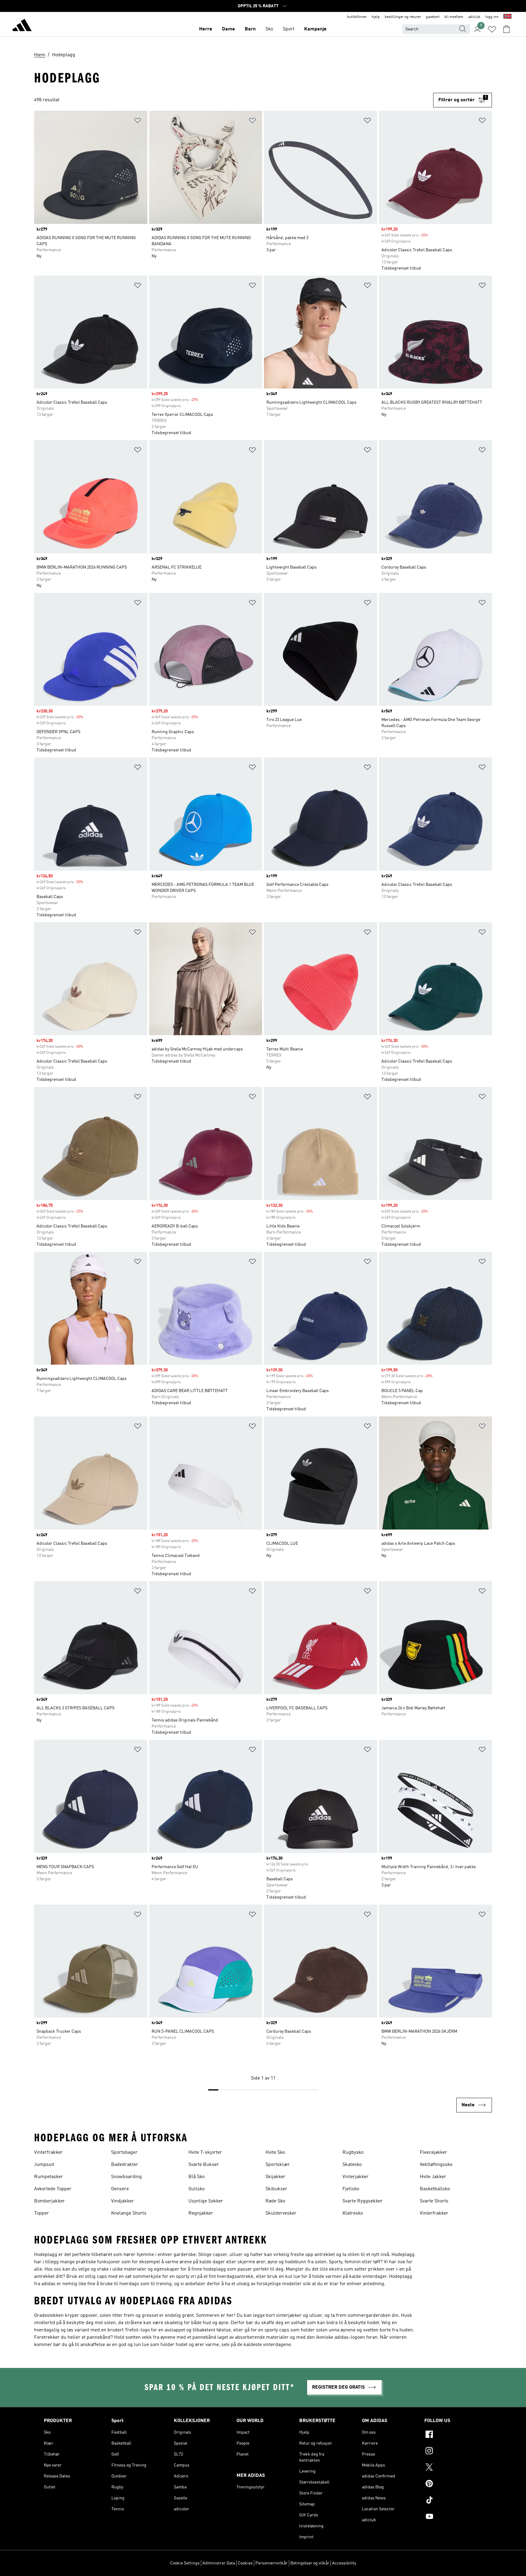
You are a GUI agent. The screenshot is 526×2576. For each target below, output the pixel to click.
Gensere (120, 2189)
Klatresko (353, 2213)
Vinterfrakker (48, 2153)
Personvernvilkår (272, 2563)
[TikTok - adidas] (453, 2501)
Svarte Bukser (204, 2165)
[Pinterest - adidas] (453, 2484)
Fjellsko (351, 2189)
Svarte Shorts (434, 2201)
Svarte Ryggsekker (363, 2201)
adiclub (474, 17)
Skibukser (276, 2189)
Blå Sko (196, 2177)
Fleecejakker (433, 2153)
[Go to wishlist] (492, 29)
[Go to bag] (507, 29)
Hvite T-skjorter (205, 2153)
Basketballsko (435, 2189)
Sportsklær (278, 2165)
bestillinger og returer (403, 17)
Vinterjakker (356, 2177)
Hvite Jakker (433, 2177)
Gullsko (196, 2189)
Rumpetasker (49, 2177)
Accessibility (344, 2563)
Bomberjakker (49, 2201)
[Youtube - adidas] (453, 2517)
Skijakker (275, 2177)
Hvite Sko (275, 2153)
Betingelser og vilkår (310, 2563)
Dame (228, 29)
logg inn (492, 17)
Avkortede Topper (53, 2189)
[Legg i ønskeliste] (138, 122)
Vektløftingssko (436, 2165)
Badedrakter (125, 2165)
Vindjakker (123, 2201)
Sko (269, 29)
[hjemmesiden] (22, 26)
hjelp (376, 17)
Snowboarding (126, 2177)
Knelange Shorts (129, 2213)
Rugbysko (353, 2153)
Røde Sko (275, 2201)
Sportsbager (124, 2153)
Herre (206, 29)
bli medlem (454, 17)
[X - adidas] (453, 2468)
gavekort (433, 17)
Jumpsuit (44, 2165)
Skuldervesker (281, 2213)
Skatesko (352, 2165)
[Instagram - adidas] (453, 2452)
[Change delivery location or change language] (507, 17)
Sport (289, 29)
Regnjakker (201, 2213)
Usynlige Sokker (206, 2201)
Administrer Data (219, 2563)
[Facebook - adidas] (453, 2435)
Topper (42, 2213)
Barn (250, 29)
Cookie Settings (185, 2563)
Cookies (245, 2563)
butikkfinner (357, 17)
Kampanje (315, 29)
